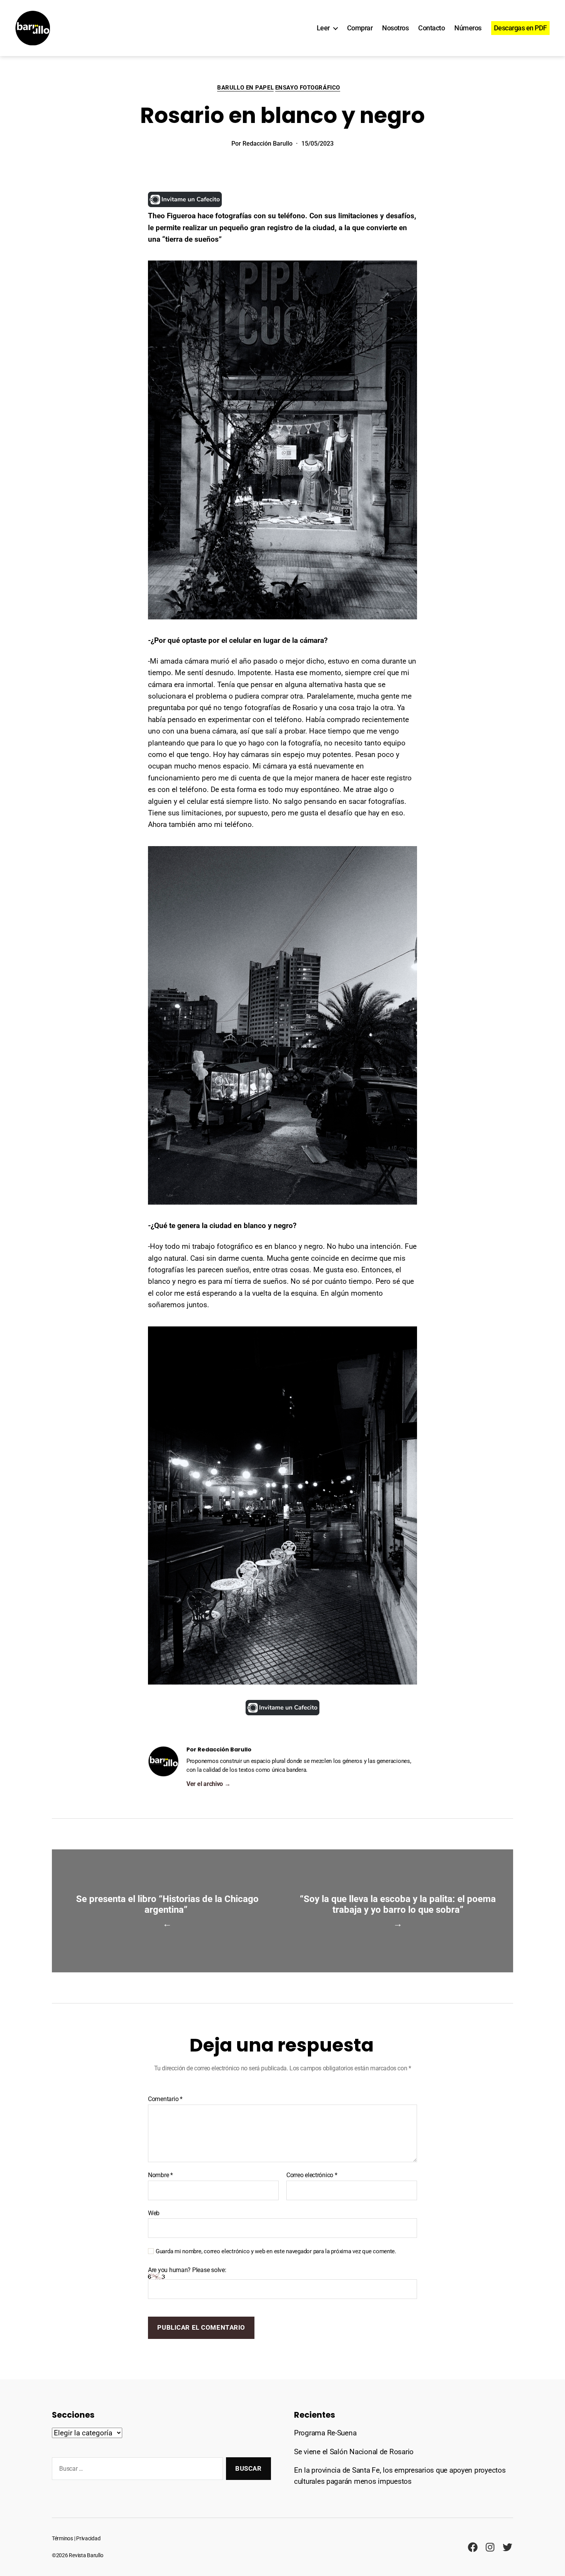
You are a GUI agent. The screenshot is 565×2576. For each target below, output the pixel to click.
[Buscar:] (136, 2470)
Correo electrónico (312, 2175)
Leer (323, 28)
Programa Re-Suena (325, 2433)
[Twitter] (507, 2547)
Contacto (431, 28)
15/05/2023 (317, 144)
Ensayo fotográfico (308, 88)
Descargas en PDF (520, 28)
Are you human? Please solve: (187, 2270)
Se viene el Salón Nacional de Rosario (354, 2452)
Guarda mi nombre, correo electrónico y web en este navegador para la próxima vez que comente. (276, 2251)
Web (154, 2213)
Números (468, 28)
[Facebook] (473, 2547)
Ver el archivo (209, 1784)
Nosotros (395, 28)
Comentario (165, 2099)
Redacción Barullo (268, 144)
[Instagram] (490, 2547)
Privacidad (88, 2539)
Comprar (360, 28)
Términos (62, 2539)
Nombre (160, 2175)
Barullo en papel (245, 88)
